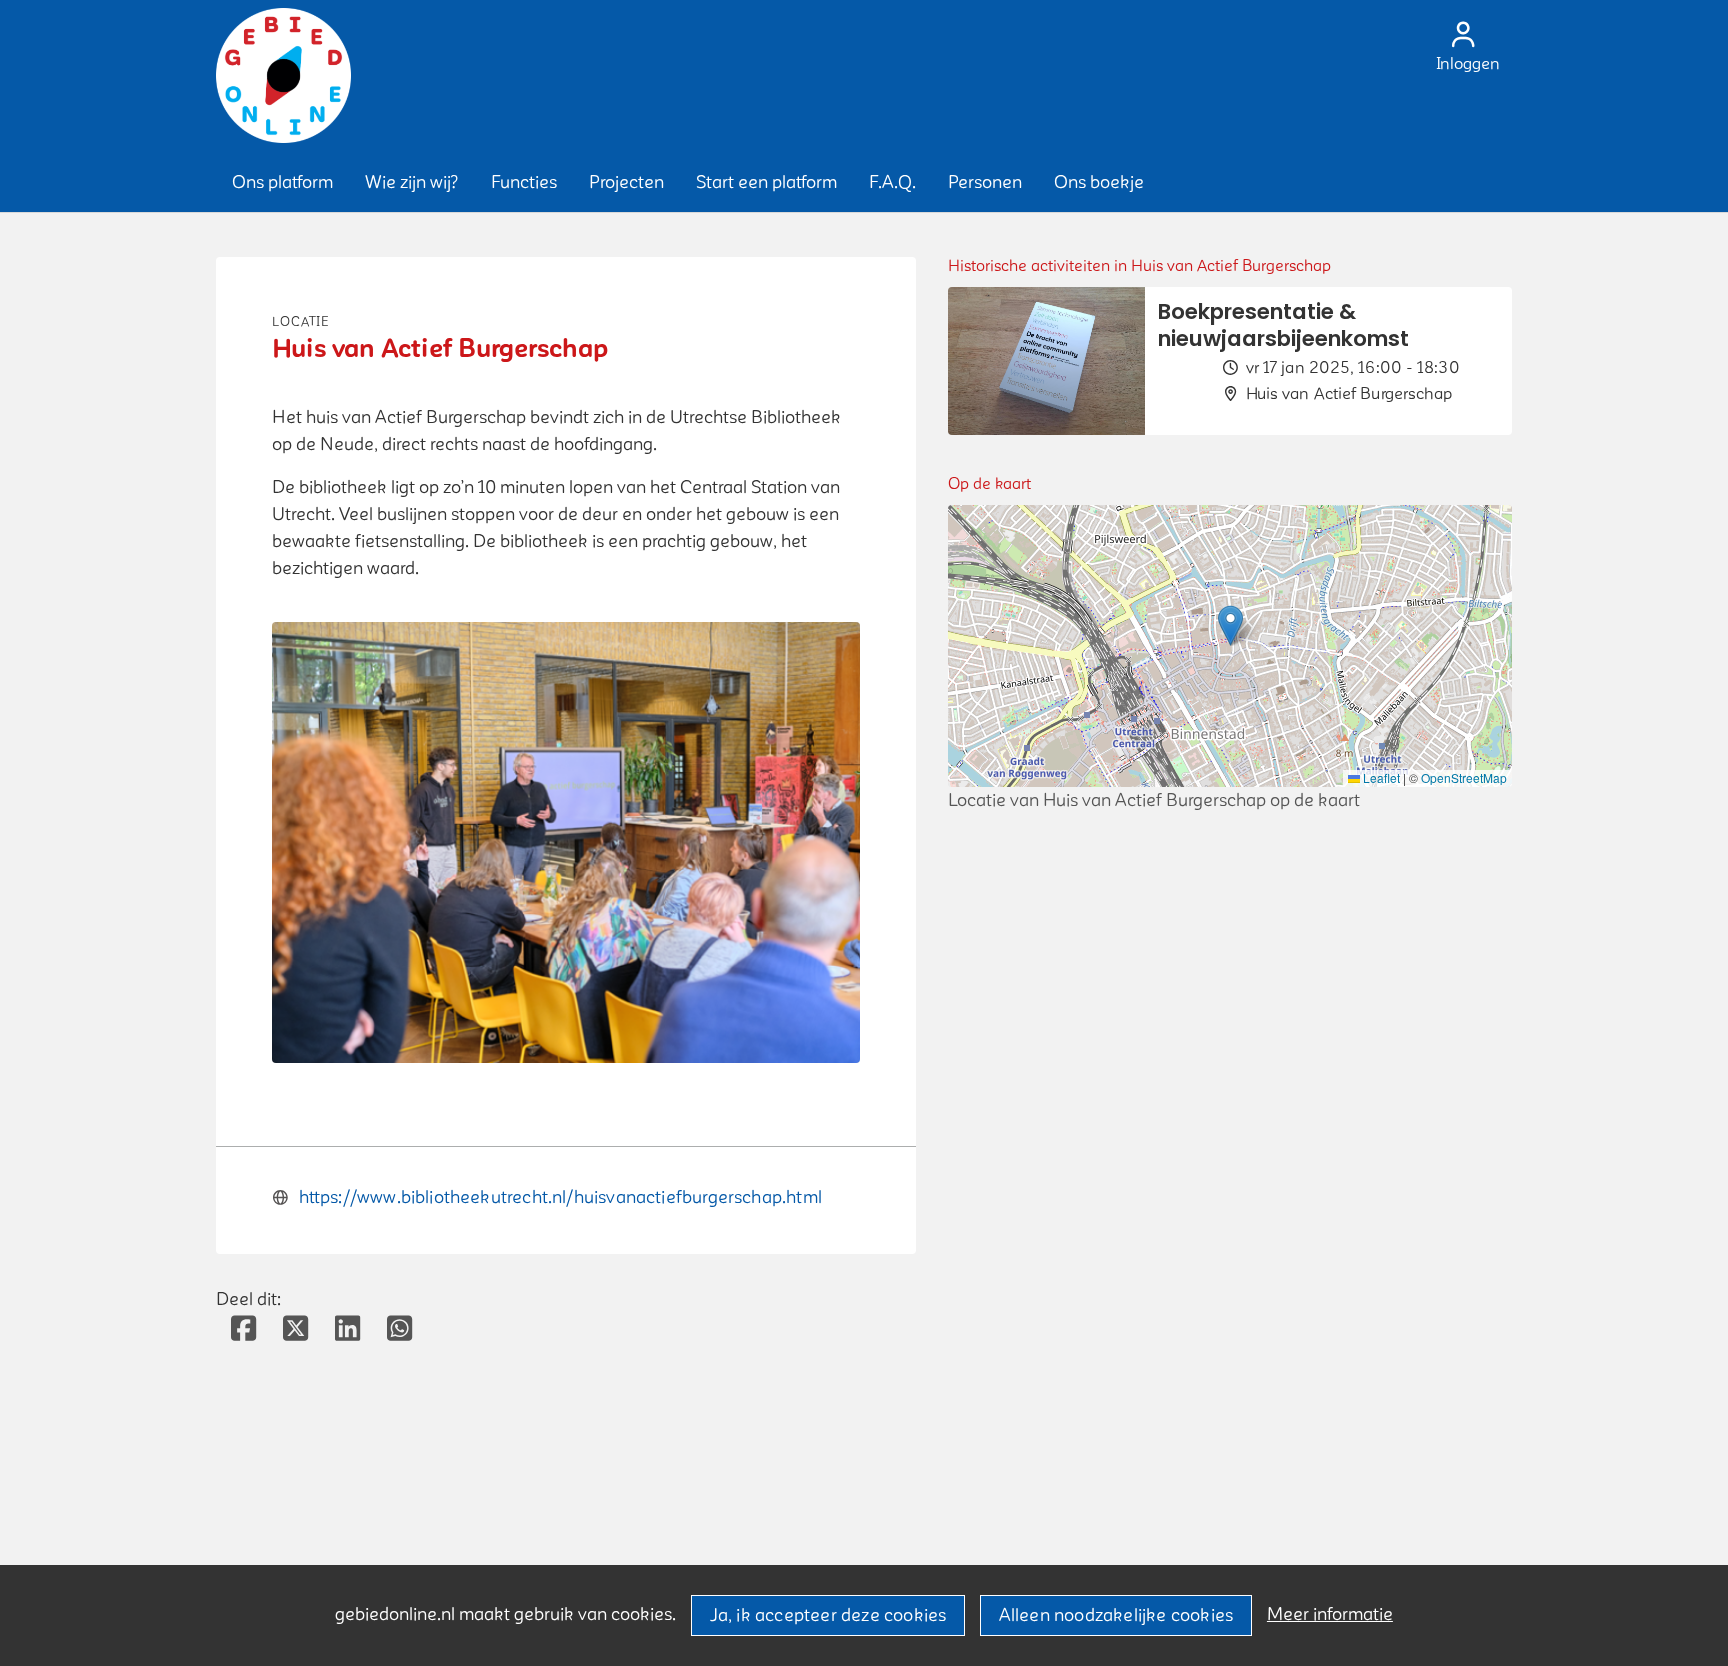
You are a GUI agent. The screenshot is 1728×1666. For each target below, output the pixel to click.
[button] (282, 182)
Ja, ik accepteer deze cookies (828, 1615)
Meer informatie (1330, 1614)
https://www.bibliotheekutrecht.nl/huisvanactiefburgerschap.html (560, 1197)
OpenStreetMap (1464, 777)
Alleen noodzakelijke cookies (1116, 1615)
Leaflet (1380, 777)
